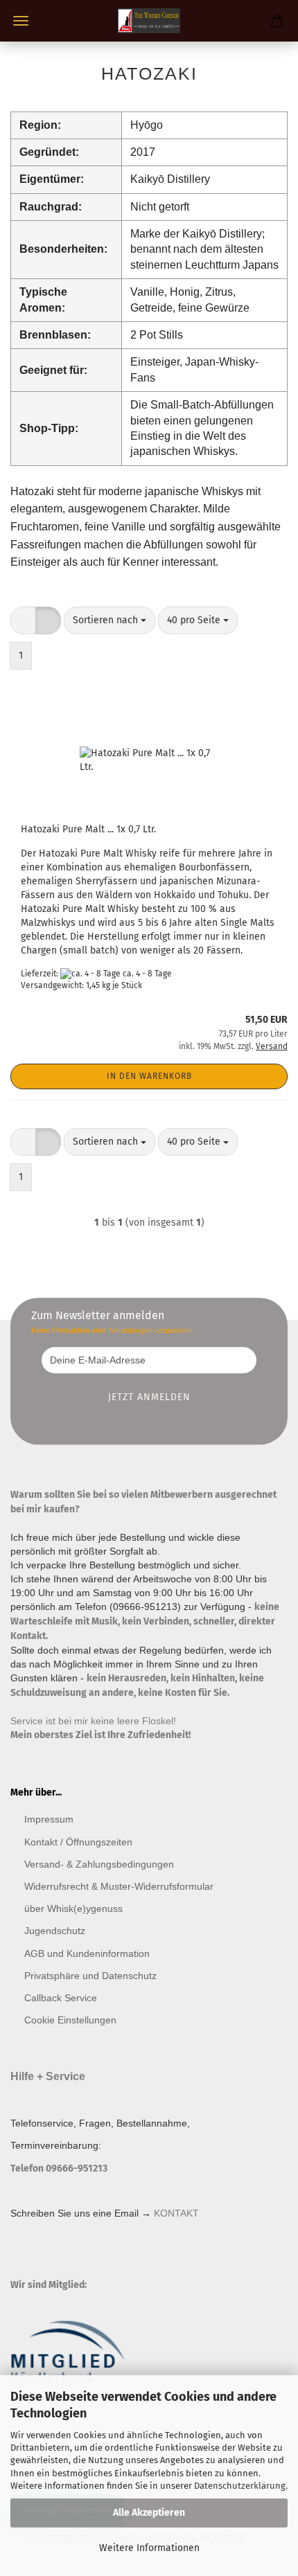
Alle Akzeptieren (149, 2513)
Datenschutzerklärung (240, 2486)
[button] (23, 620)
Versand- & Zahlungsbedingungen (99, 1864)
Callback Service (61, 1998)
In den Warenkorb (149, 1076)
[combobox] (109, 620)
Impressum (49, 1819)
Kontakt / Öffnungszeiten (78, 1842)
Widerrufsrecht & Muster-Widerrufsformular (119, 1886)
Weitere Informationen (149, 2548)
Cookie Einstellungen (70, 2020)
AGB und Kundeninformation (87, 1953)
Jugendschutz (55, 1931)
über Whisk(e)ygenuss (73, 1908)
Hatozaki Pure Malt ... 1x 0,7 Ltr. (88, 829)
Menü (21, 21)
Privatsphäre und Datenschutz (90, 1976)
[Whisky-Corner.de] (149, 21)
